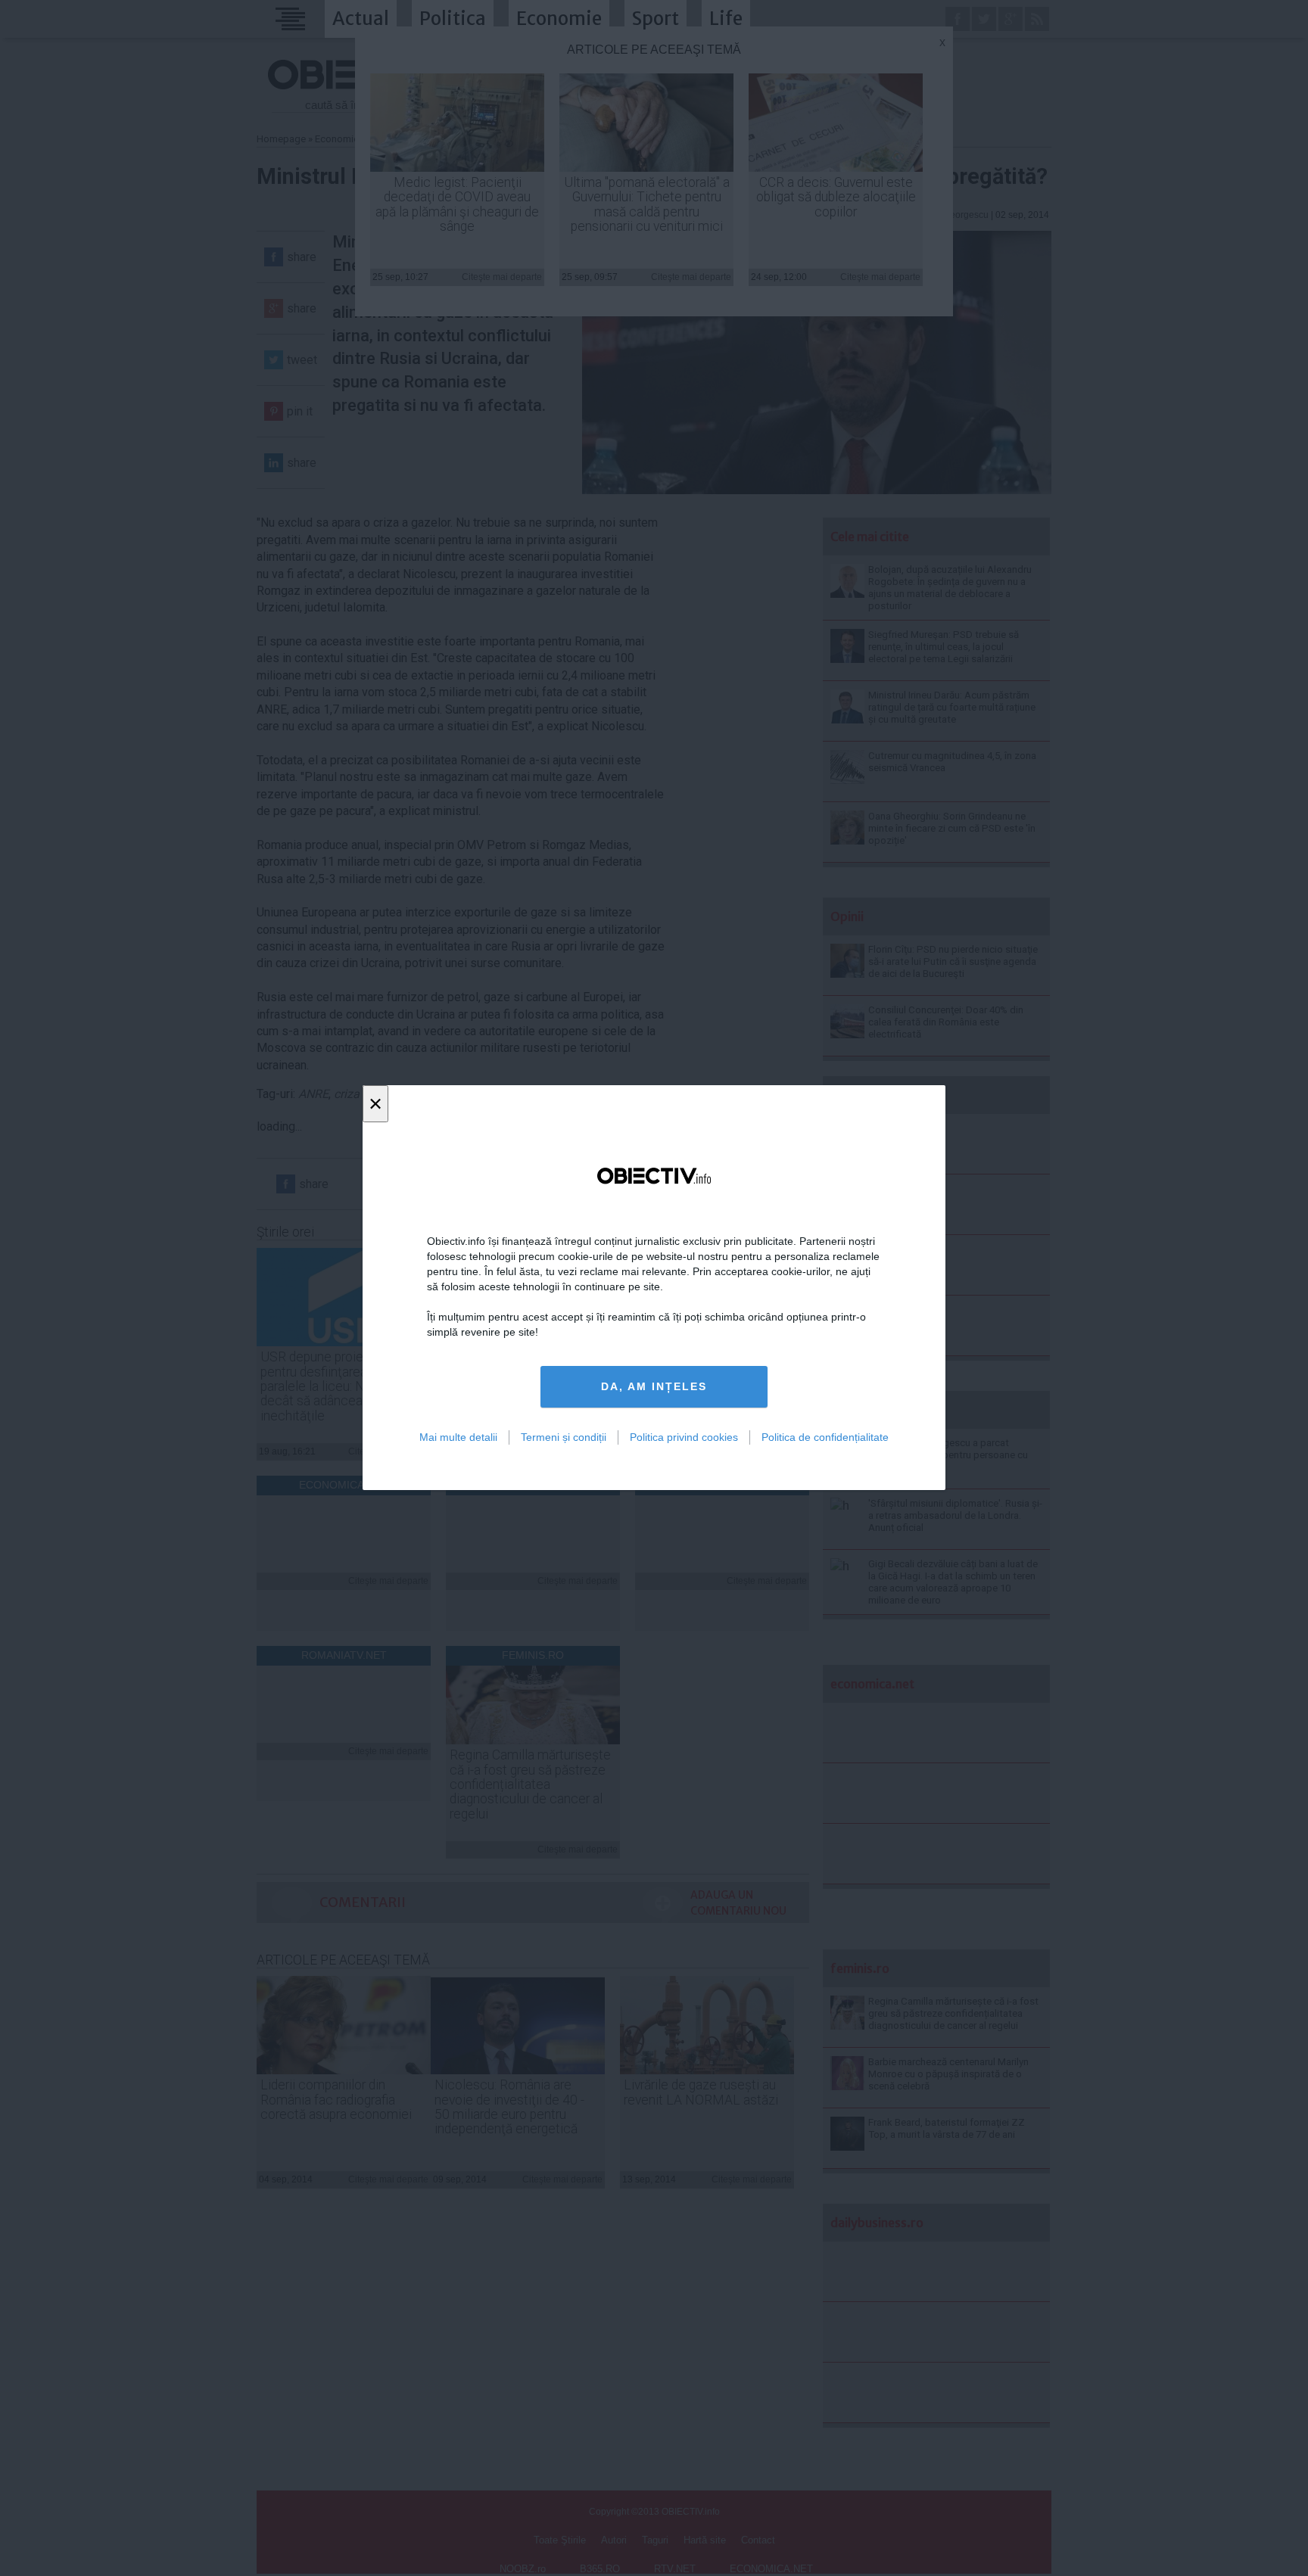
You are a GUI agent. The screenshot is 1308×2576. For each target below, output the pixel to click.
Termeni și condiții (564, 1437)
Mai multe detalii (458, 1437)
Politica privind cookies (684, 1437)
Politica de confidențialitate (825, 1437)
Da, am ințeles (654, 1387)
